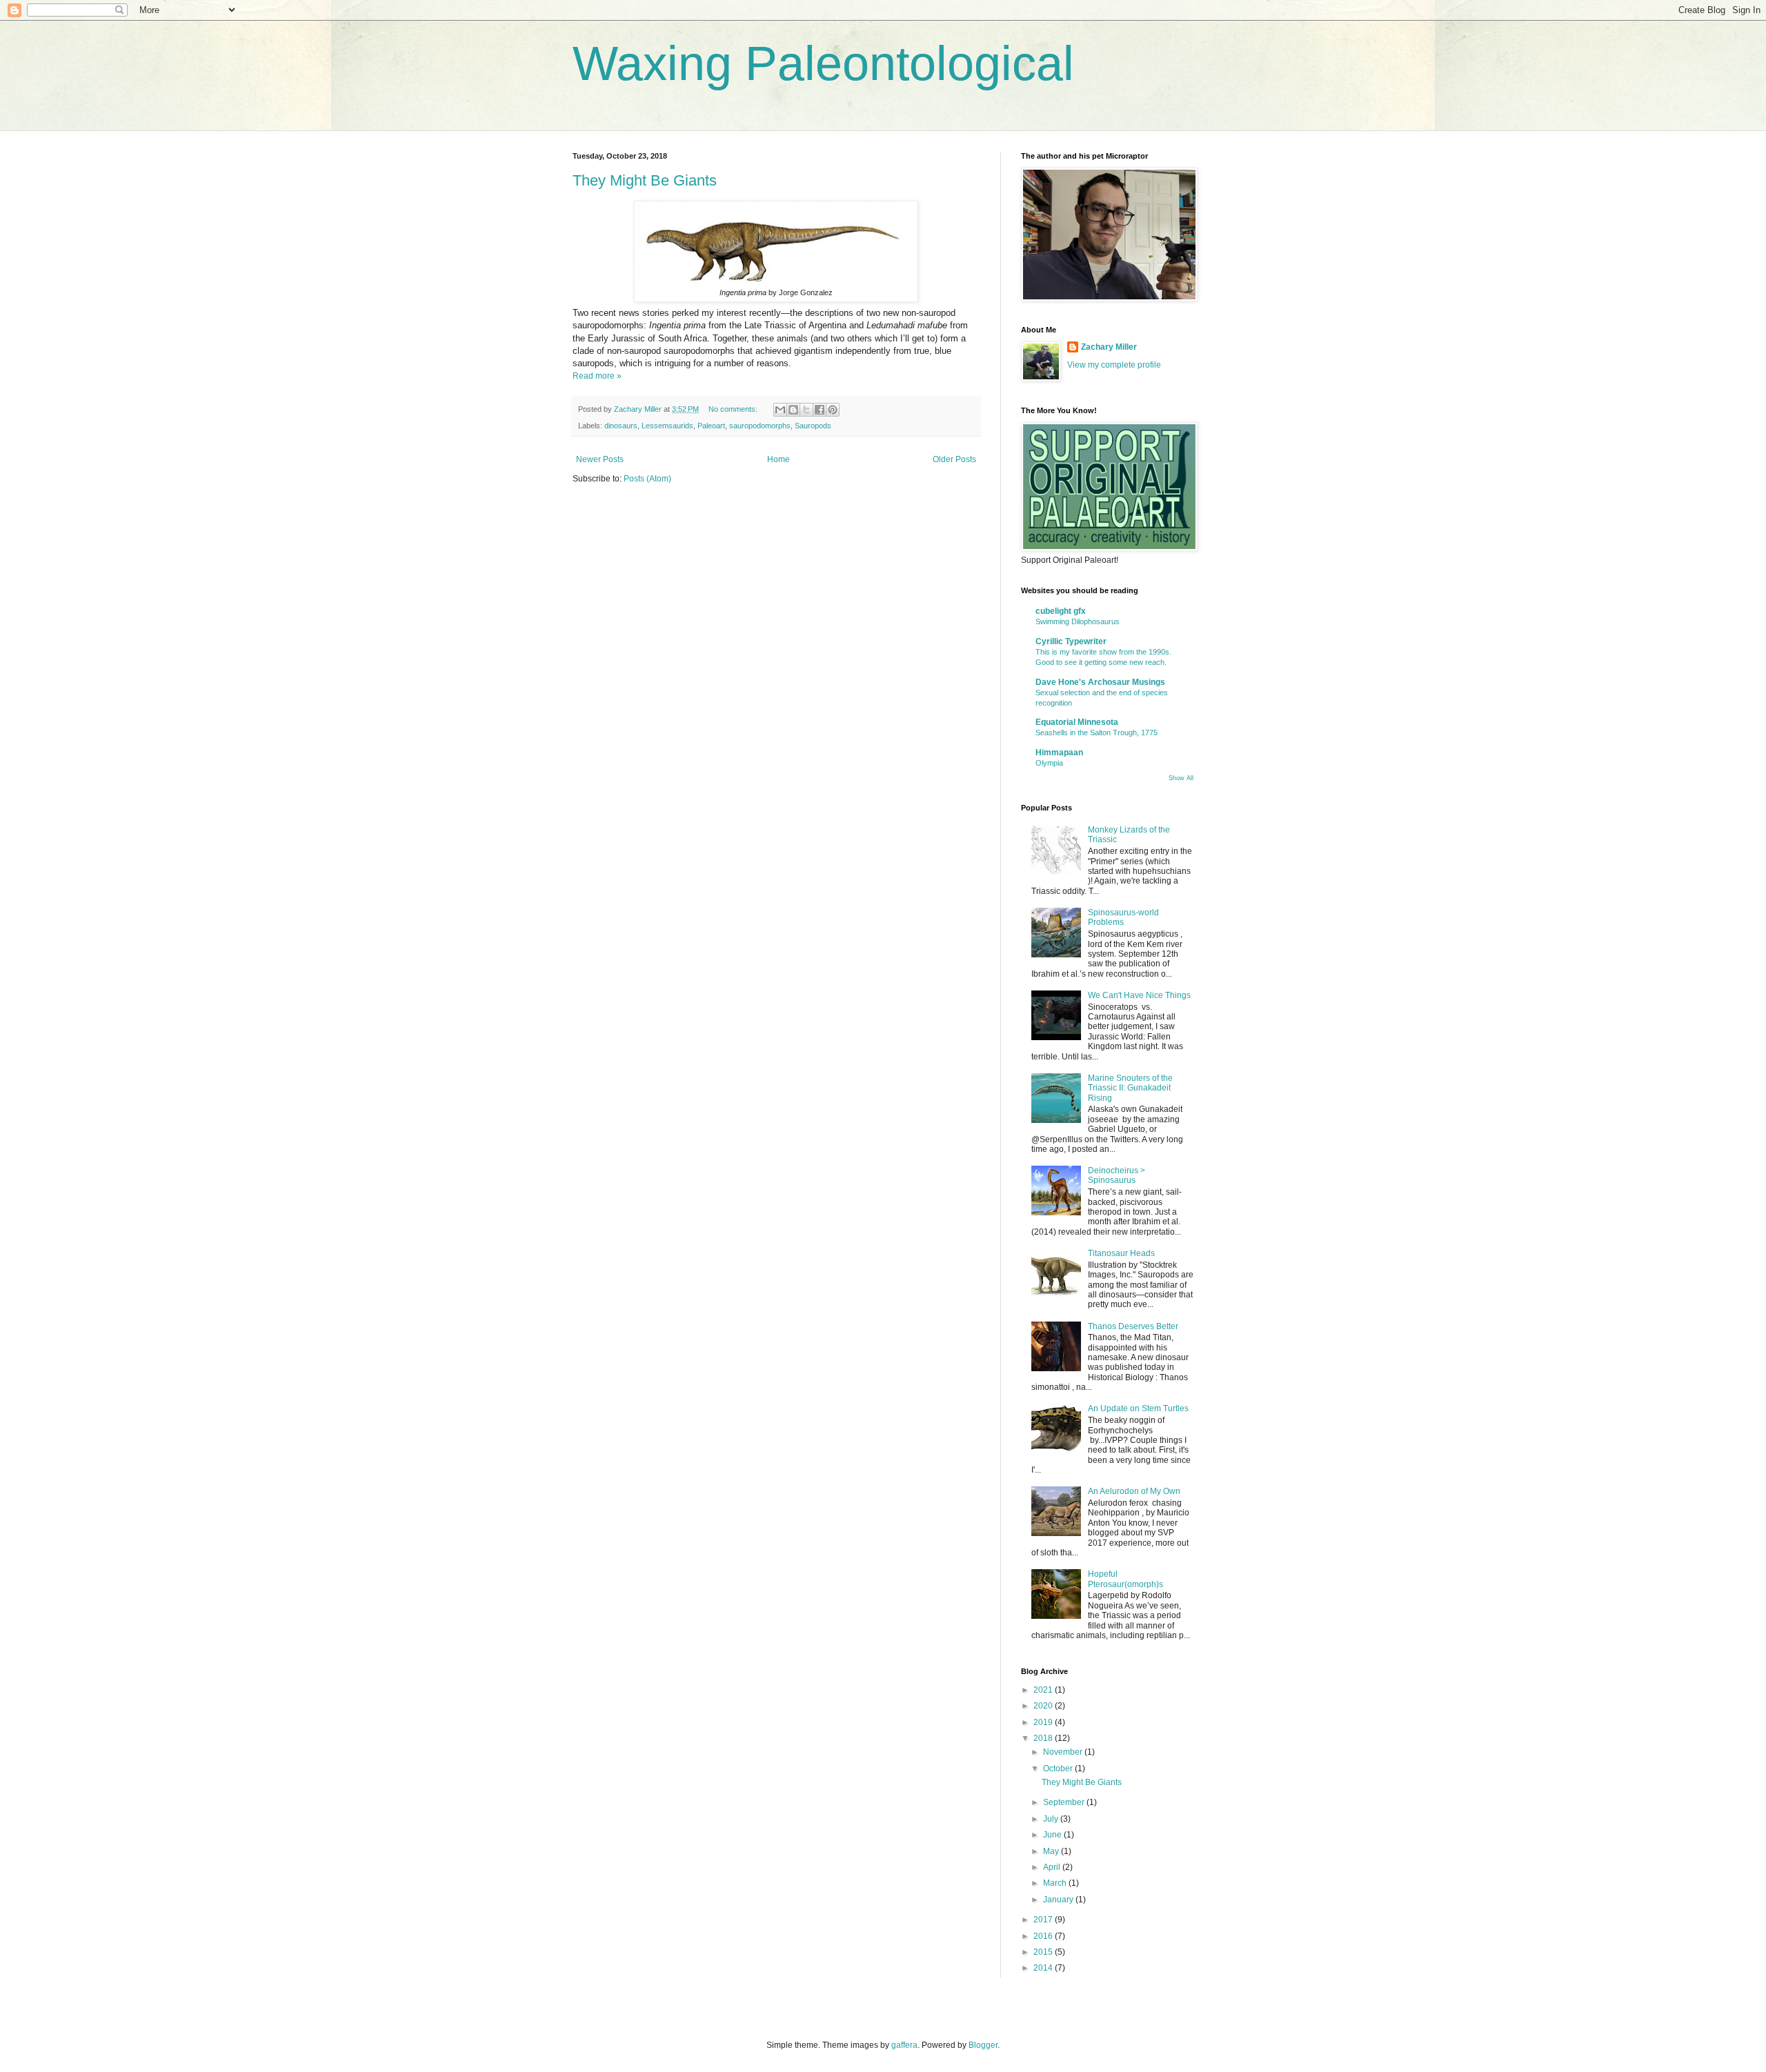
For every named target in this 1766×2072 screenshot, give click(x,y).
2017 (1044, 1920)
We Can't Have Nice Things (1139, 995)
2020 (1044, 1706)
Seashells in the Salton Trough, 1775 (1097, 733)
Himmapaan (1059, 753)
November (1064, 1752)
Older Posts (954, 459)
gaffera (904, 2045)
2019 (1044, 1722)
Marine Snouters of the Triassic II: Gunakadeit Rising (1130, 1088)
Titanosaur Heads (1121, 1253)
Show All (1181, 778)
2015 (1044, 1952)
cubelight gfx (1061, 611)
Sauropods (813, 426)
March (1056, 1883)
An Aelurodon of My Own (1134, 1491)
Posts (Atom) (647, 479)
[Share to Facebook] (820, 410)
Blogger (983, 2045)
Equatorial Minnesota (1077, 722)
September (1065, 1802)
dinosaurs (621, 426)
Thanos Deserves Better (1133, 1326)
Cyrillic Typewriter (1071, 641)
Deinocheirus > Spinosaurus (1117, 1175)
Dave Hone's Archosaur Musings (1100, 682)
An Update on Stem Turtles (1138, 1408)
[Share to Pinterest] (833, 410)
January (1059, 1900)
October (1059, 1769)
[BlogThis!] (793, 410)
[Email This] (780, 410)
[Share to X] (806, 410)
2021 (1044, 1690)
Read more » (597, 376)
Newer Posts (600, 459)
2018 (1044, 1738)
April (1053, 1867)
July (1052, 1819)
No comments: (734, 409)
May (1052, 1851)
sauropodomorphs (760, 426)
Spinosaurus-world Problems (1123, 917)
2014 (1044, 1968)
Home (778, 459)
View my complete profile (1114, 365)
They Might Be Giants (645, 180)
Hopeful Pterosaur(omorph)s (1125, 1579)
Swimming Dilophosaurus (1078, 621)
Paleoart (711, 426)
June (1053, 1835)
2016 (1044, 1936)
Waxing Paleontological (823, 63)
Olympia (1049, 763)
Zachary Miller (1109, 347)
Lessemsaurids (667, 426)
